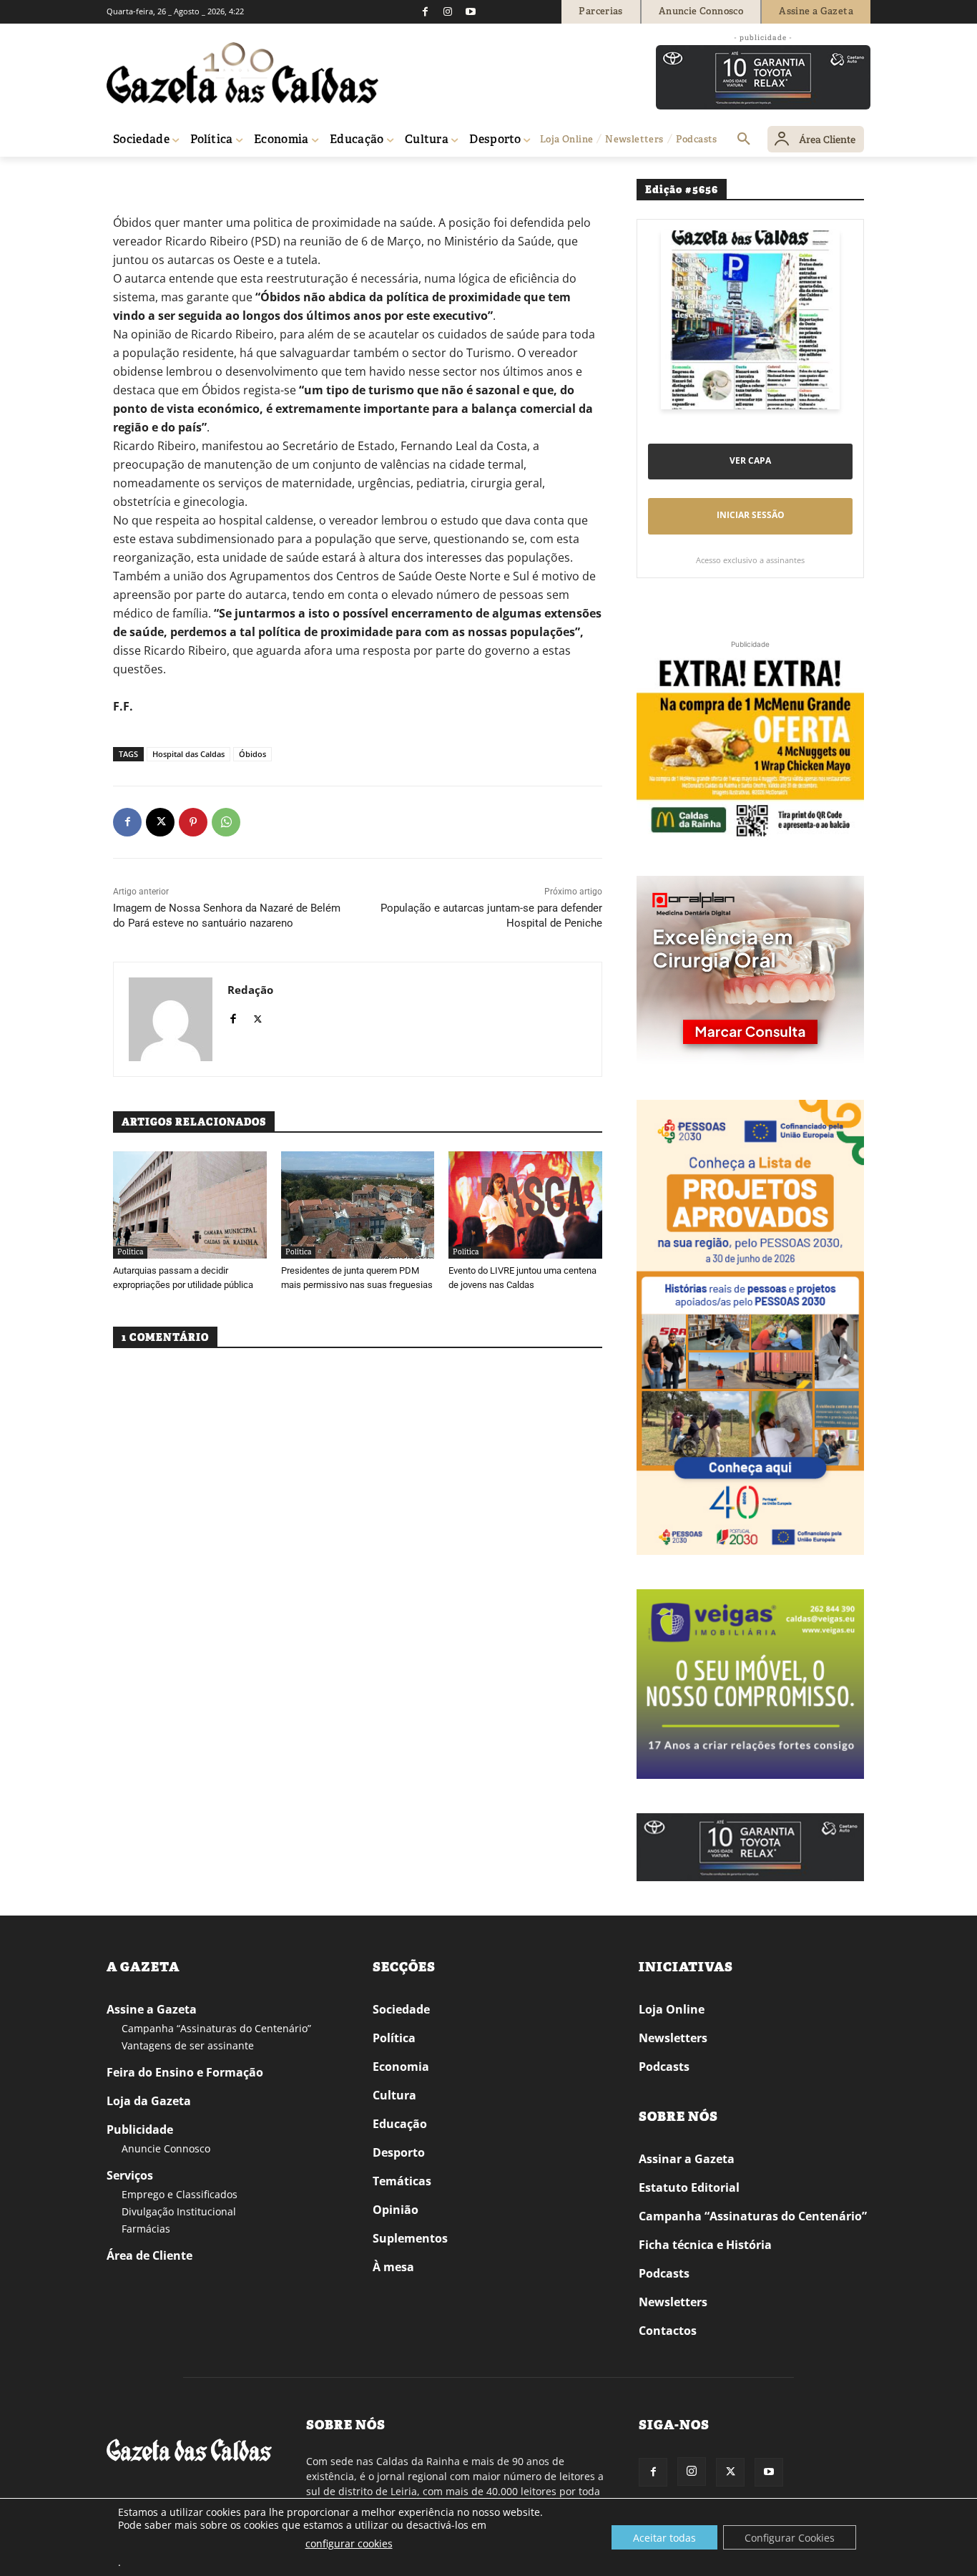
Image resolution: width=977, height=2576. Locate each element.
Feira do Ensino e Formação (185, 2072)
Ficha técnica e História (705, 2245)
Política (130, 1252)
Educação (400, 2124)
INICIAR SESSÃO (751, 515)
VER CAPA (750, 460)
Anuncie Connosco (166, 2148)
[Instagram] (448, 11)
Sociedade (401, 2009)
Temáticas (402, 2181)
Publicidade (140, 2129)
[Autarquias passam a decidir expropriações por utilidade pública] (190, 1205)
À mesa (393, 2267)
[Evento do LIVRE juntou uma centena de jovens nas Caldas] (525, 1205)
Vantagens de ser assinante (188, 2045)
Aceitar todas (664, 2538)
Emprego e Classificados (180, 2194)
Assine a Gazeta (152, 2009)
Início (128, 177)
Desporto (399, 2152)
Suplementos (410, 2238)
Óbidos (252, 754)
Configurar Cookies (790, 2538)
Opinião (396, 2210)
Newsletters (673, 2038)
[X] (160, 822)
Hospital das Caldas (188, 754)
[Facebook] (425, 11)
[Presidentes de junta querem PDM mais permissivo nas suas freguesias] (358, 1205)
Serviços (130, 2175)
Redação (250, 990)
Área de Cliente (149, 2255)
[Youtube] (471, 11)
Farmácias (146, 2229)
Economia (401, 2067)
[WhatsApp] (226, 822)
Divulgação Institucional (179, 2211)
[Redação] (171, 1019)
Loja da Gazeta (149, 2101)
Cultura (394, 2095)
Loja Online (672, 2009)
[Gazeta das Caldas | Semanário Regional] (242, 73)
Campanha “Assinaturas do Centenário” (216, 2028)
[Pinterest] (193, 822)
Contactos (668, 2331)
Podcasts (664, 2067)
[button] (744, 140)
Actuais (162, 177)
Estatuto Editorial (689, 2187)
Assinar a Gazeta (687, 2159)
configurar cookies (349, 2543)
